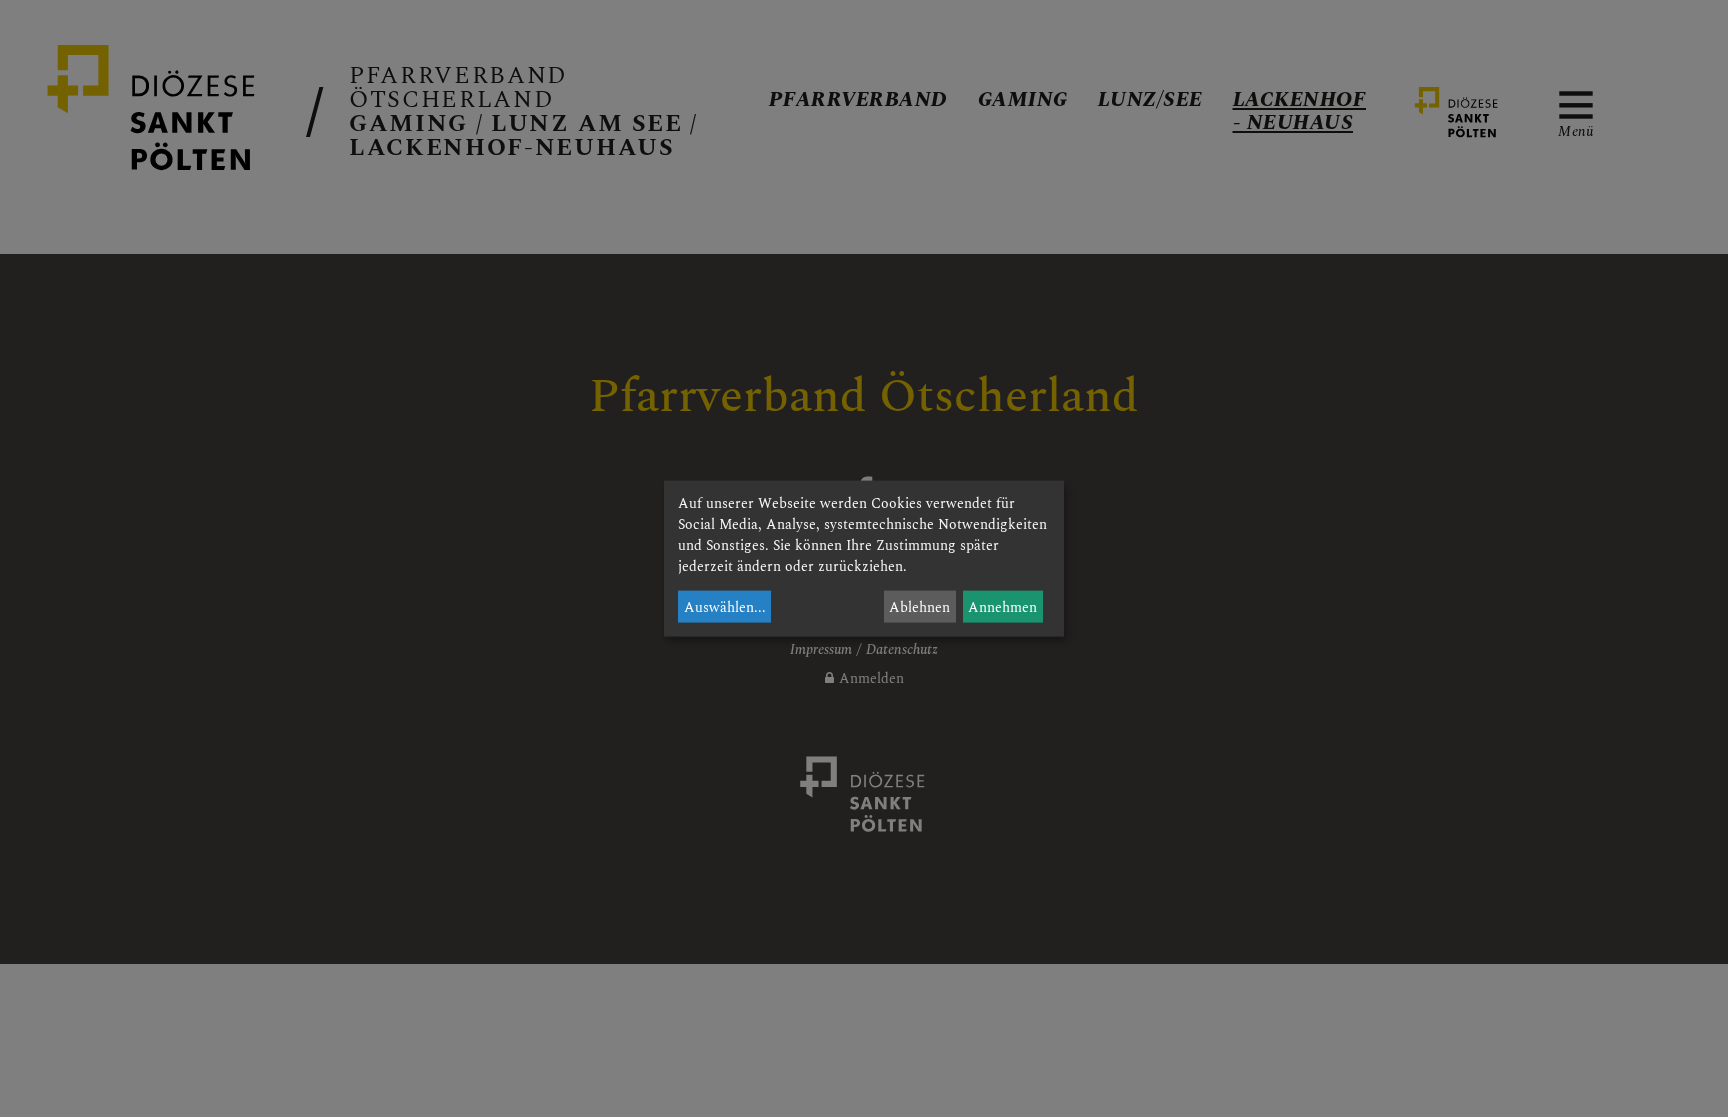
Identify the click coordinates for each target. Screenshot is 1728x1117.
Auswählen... (725, 606)
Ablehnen (919, 606)
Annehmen (1002, 606)
